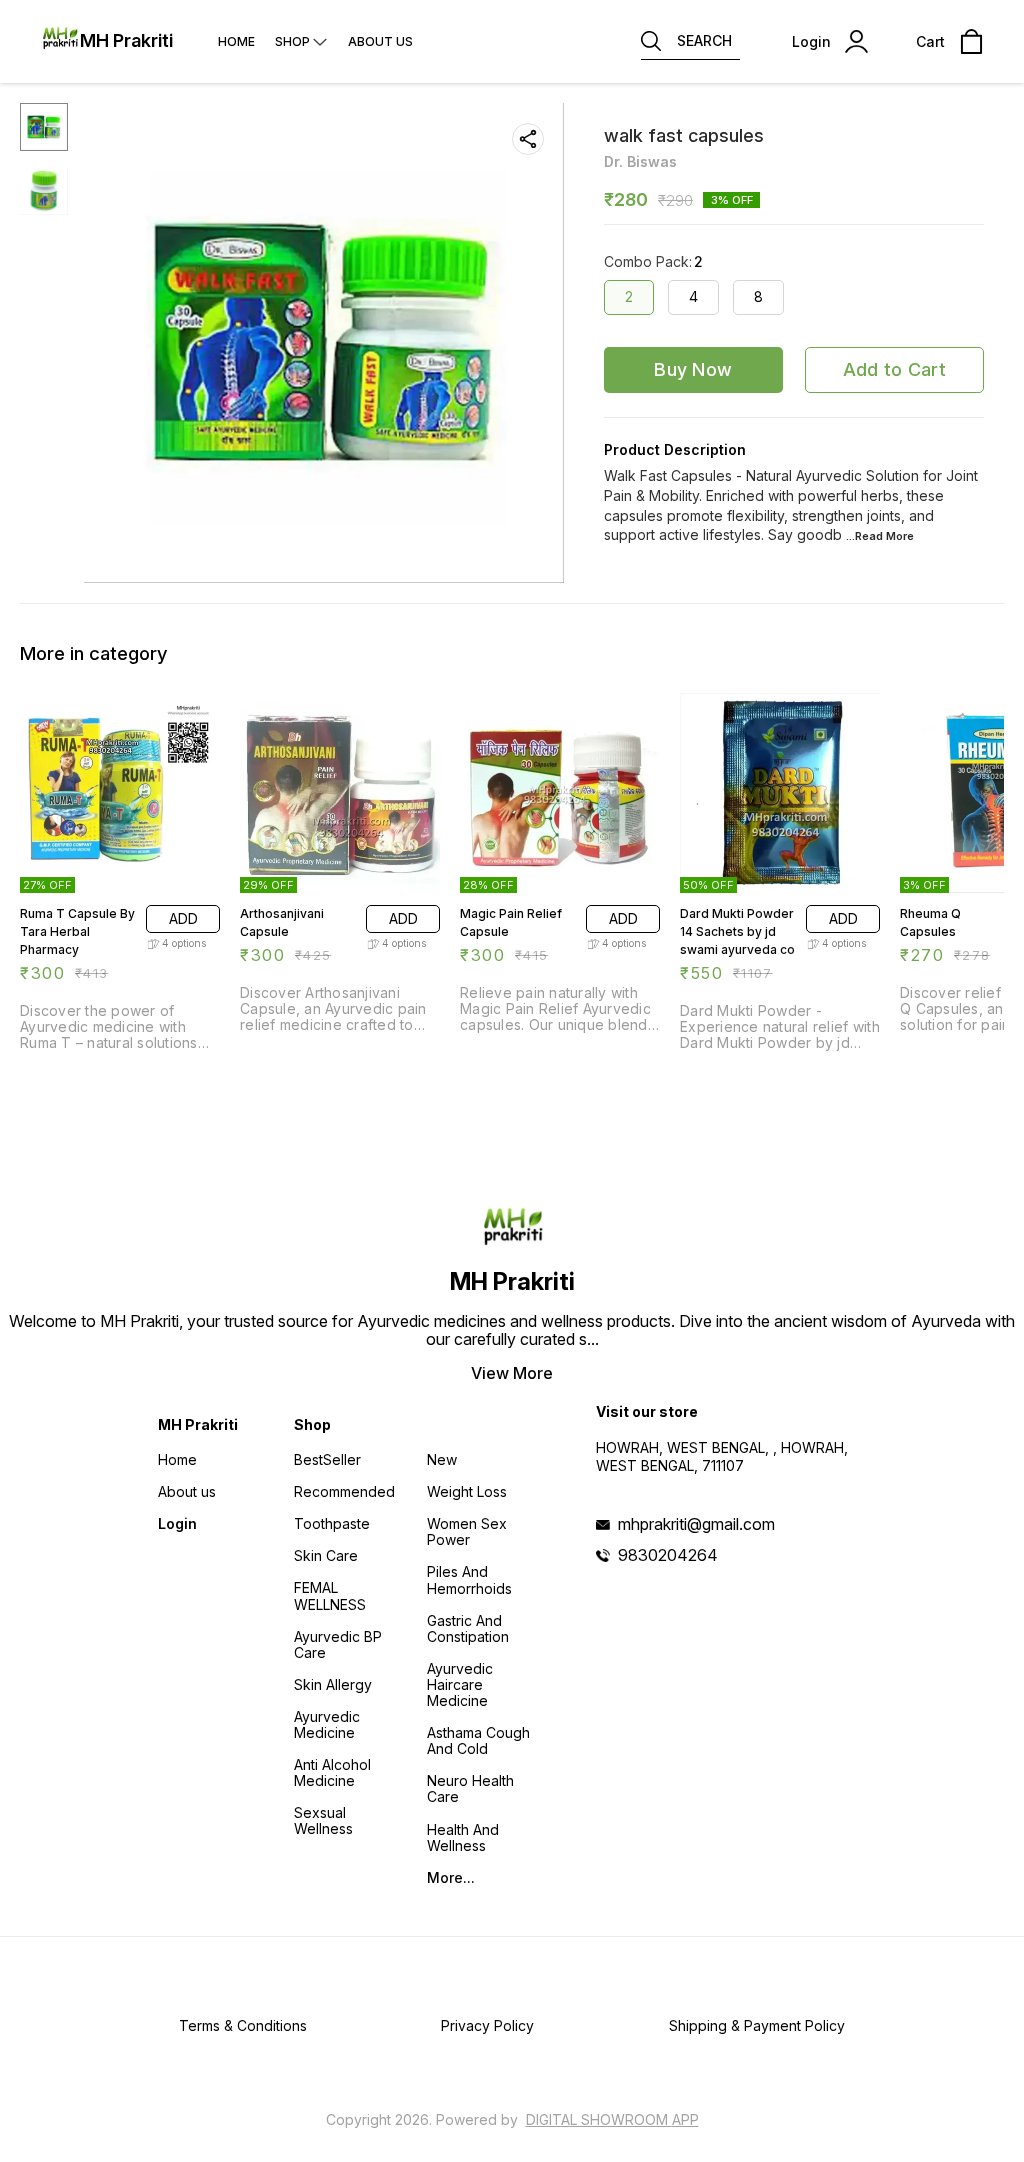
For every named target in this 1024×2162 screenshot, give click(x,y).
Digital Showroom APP (612, 2119)
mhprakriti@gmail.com (696, 1524)
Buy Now (693, 369)
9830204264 (668, 1555)
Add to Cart (894, 369)
